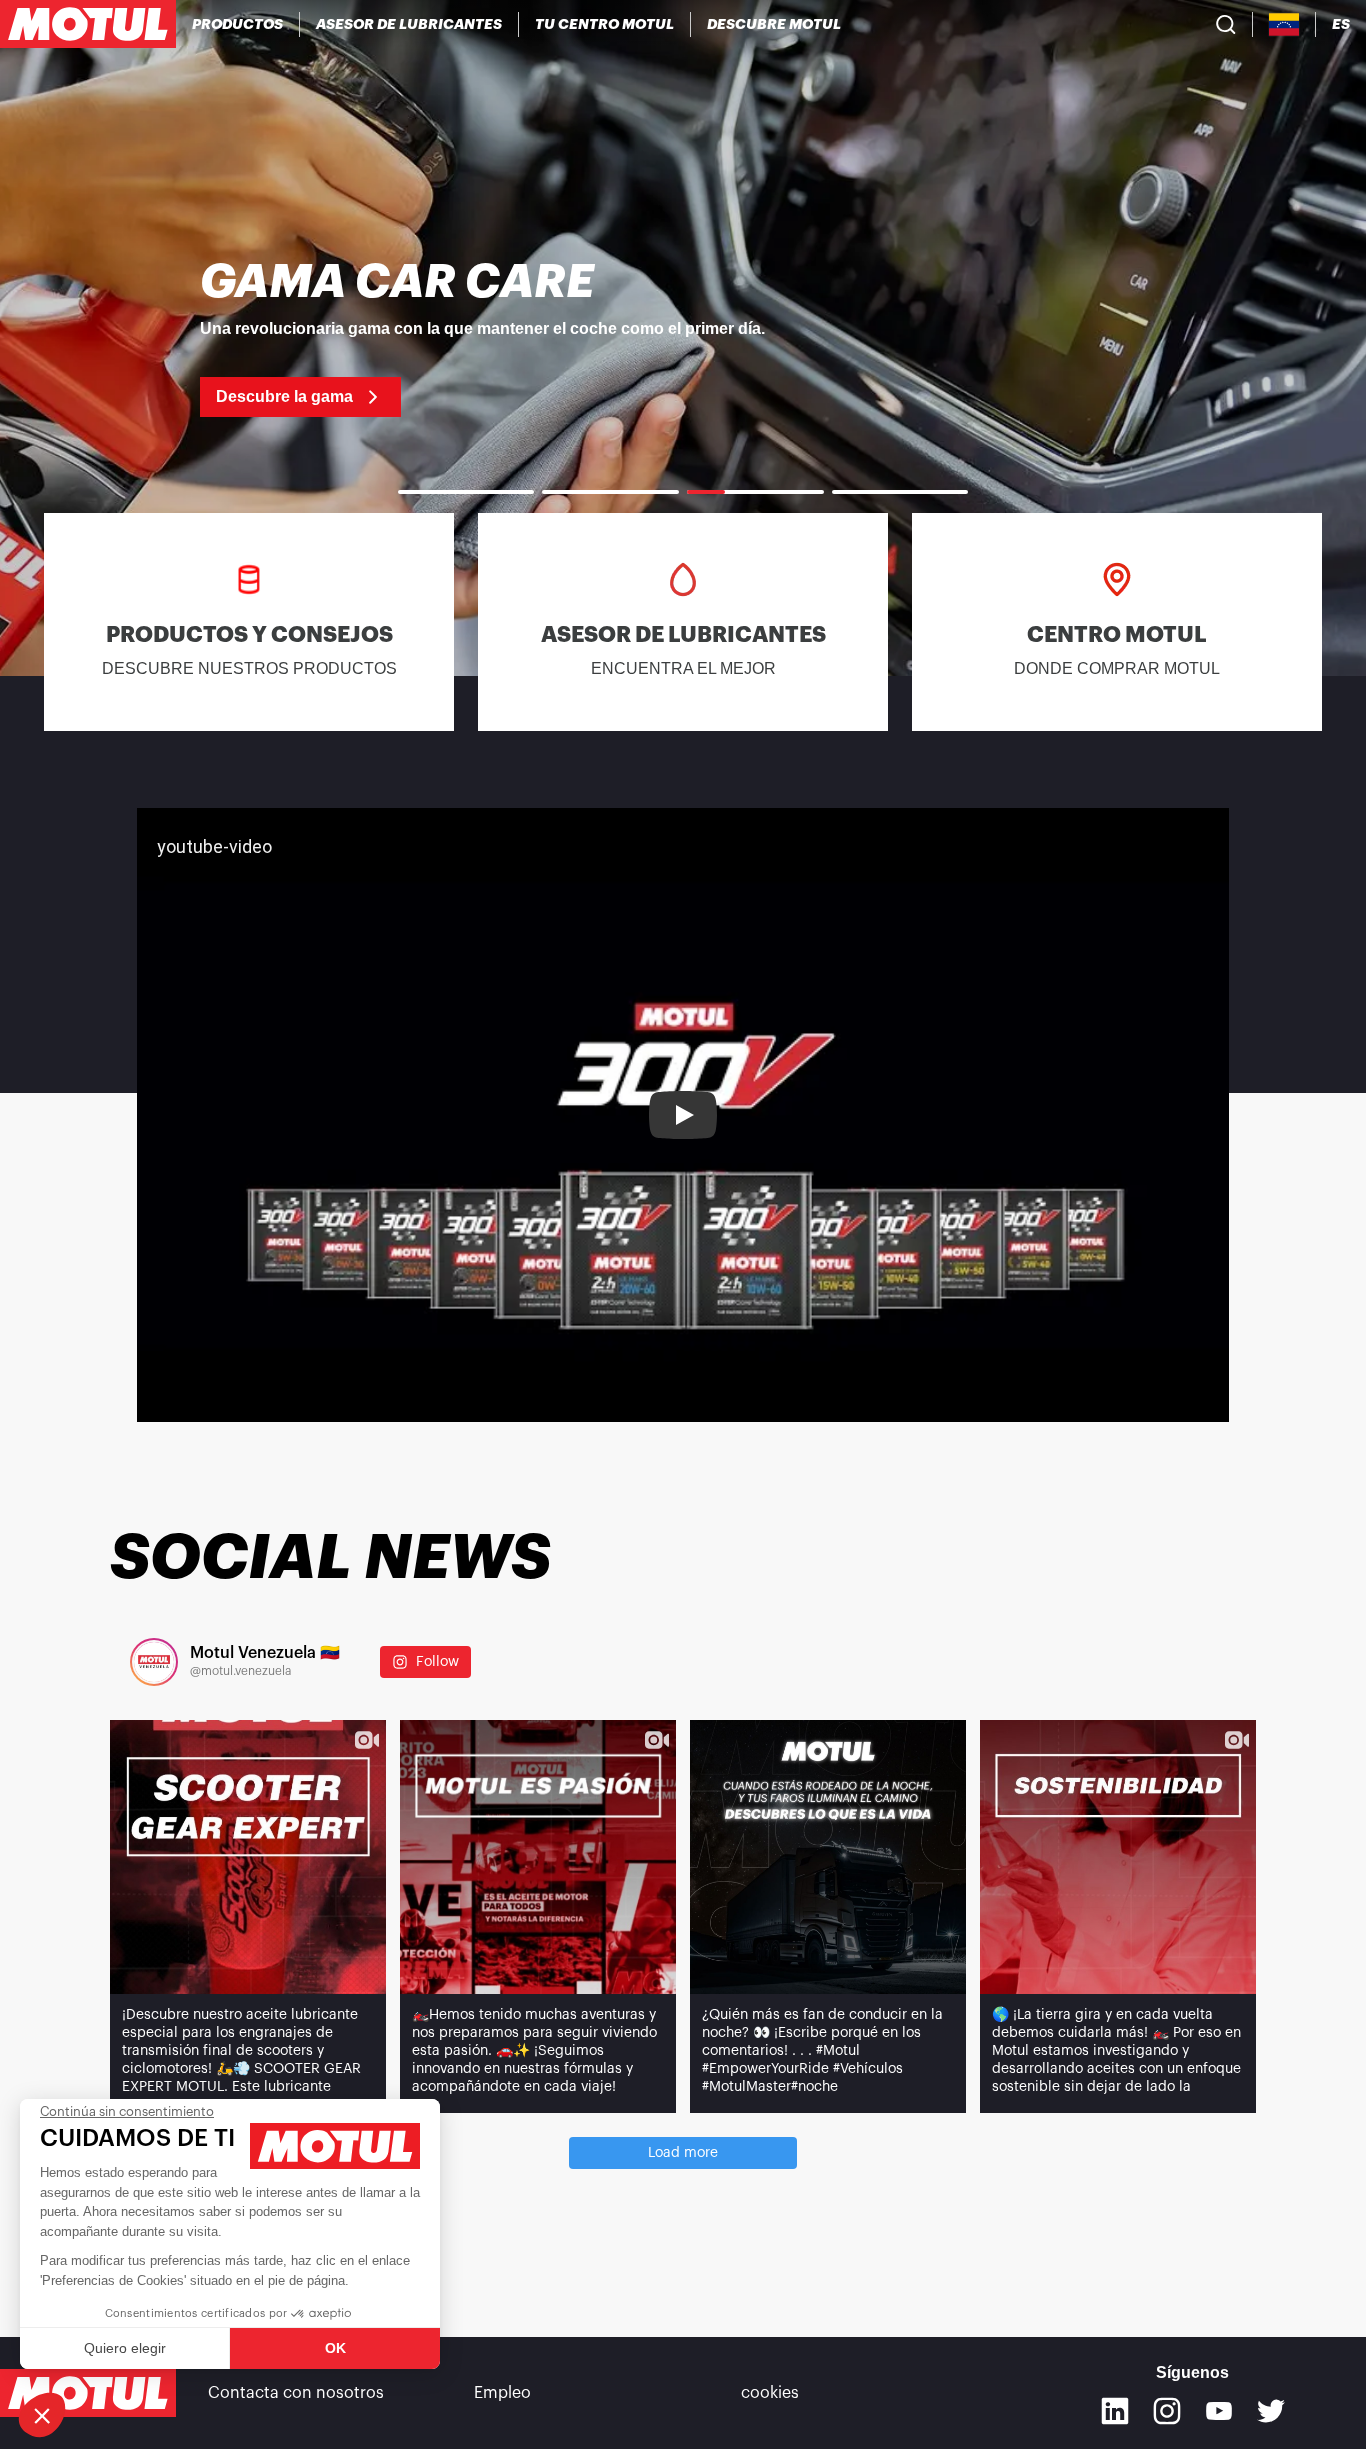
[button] (42, 2415)
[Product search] (1226, 24)
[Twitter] (1271, 2411)
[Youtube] (1219, 2411)
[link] (683, 338)
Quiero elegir (125, 2348)
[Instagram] (1167, 2411)
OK (335, 2348)
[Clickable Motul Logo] (88, 24)
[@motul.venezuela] (154, 1662)
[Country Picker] (1284, 24)
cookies (770, 2393)
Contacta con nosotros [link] (296, 2393)
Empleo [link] (502, 2393)
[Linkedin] (1115, 2411)
